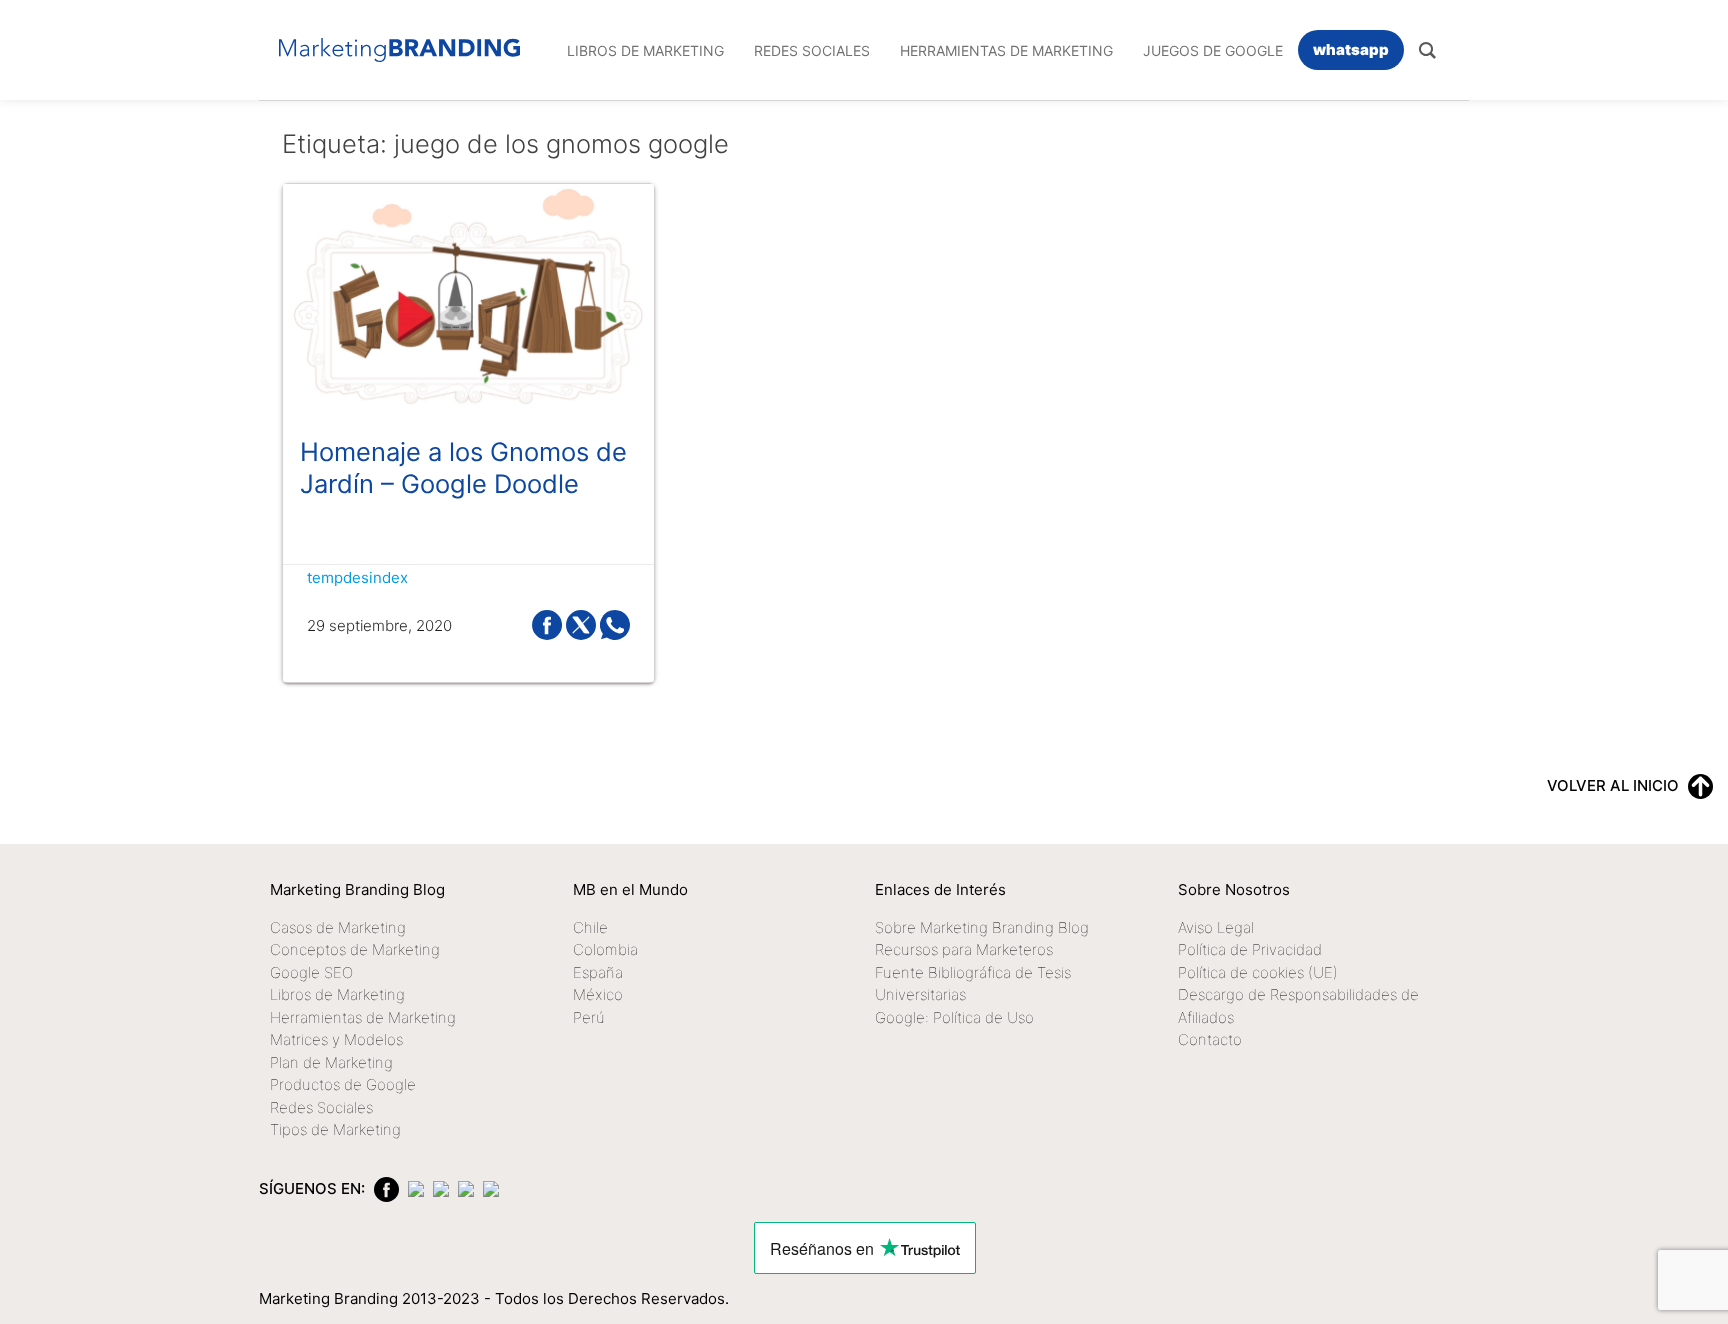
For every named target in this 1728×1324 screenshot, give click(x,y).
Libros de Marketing (337, 994)
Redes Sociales (321, 1107)
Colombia (605, 949)
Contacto (1210, 1039)
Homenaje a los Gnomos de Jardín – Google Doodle (463, 467)
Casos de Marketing (338, 927)
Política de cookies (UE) (1258, 972)
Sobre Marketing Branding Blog (982, 927)
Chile (590, 927)
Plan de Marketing (331, 1062)
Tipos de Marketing (335, 1129)
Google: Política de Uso (954, 1017)
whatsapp (1351, 49)
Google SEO (311, 972)
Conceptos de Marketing (355, 949)
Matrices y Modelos (336, 1039)
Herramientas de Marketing (363, 1017)
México (598, 994)
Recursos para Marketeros (964, 949)
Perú (589, 1017)
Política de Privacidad (1250, 949)
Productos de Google (343, 1084)
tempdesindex (357, 577)
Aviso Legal (1216, 927)
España (598, 972)
